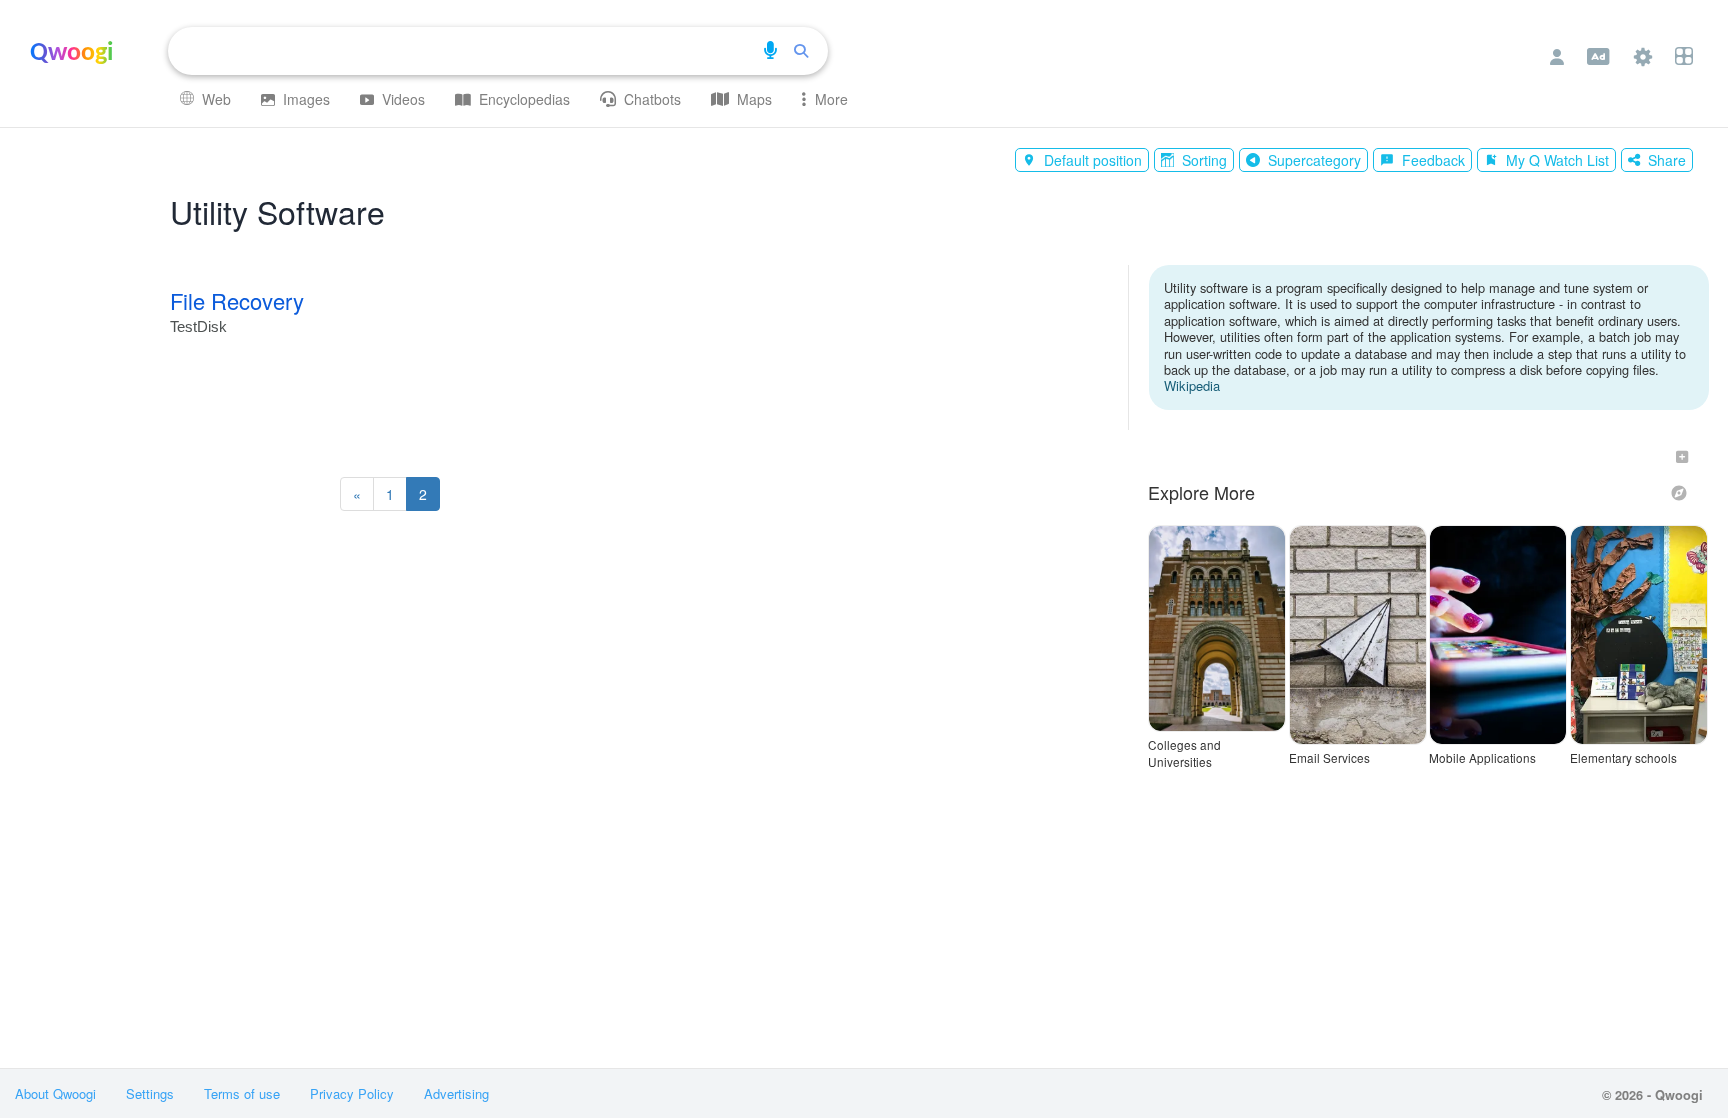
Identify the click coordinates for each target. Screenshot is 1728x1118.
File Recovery (237, 300)
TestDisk (198, 327)
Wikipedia (1192, 385)
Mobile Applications (1482, 758)
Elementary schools (1623, 758)
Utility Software (277, 211)
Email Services (1329, 758)
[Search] (801, 51)
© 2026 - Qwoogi (1652, 1095)
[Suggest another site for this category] (1682, 457)
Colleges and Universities (1184, 753)
